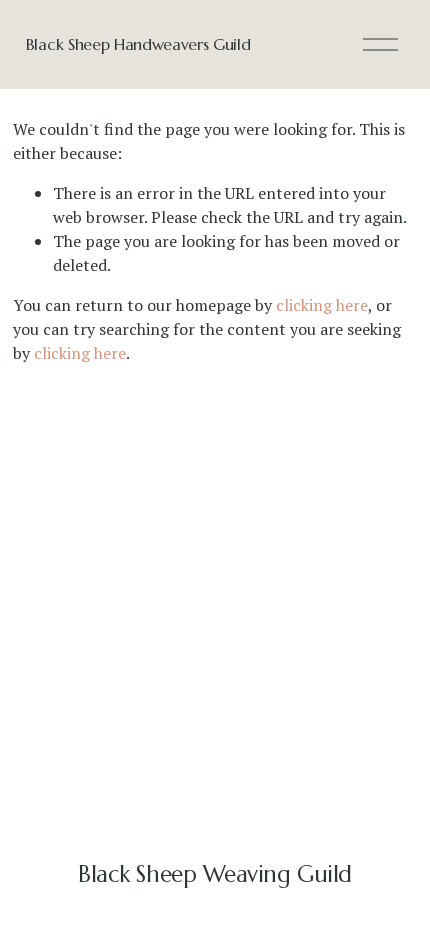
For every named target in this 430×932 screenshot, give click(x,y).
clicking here (322, 305)
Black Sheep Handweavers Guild (138, 44)
